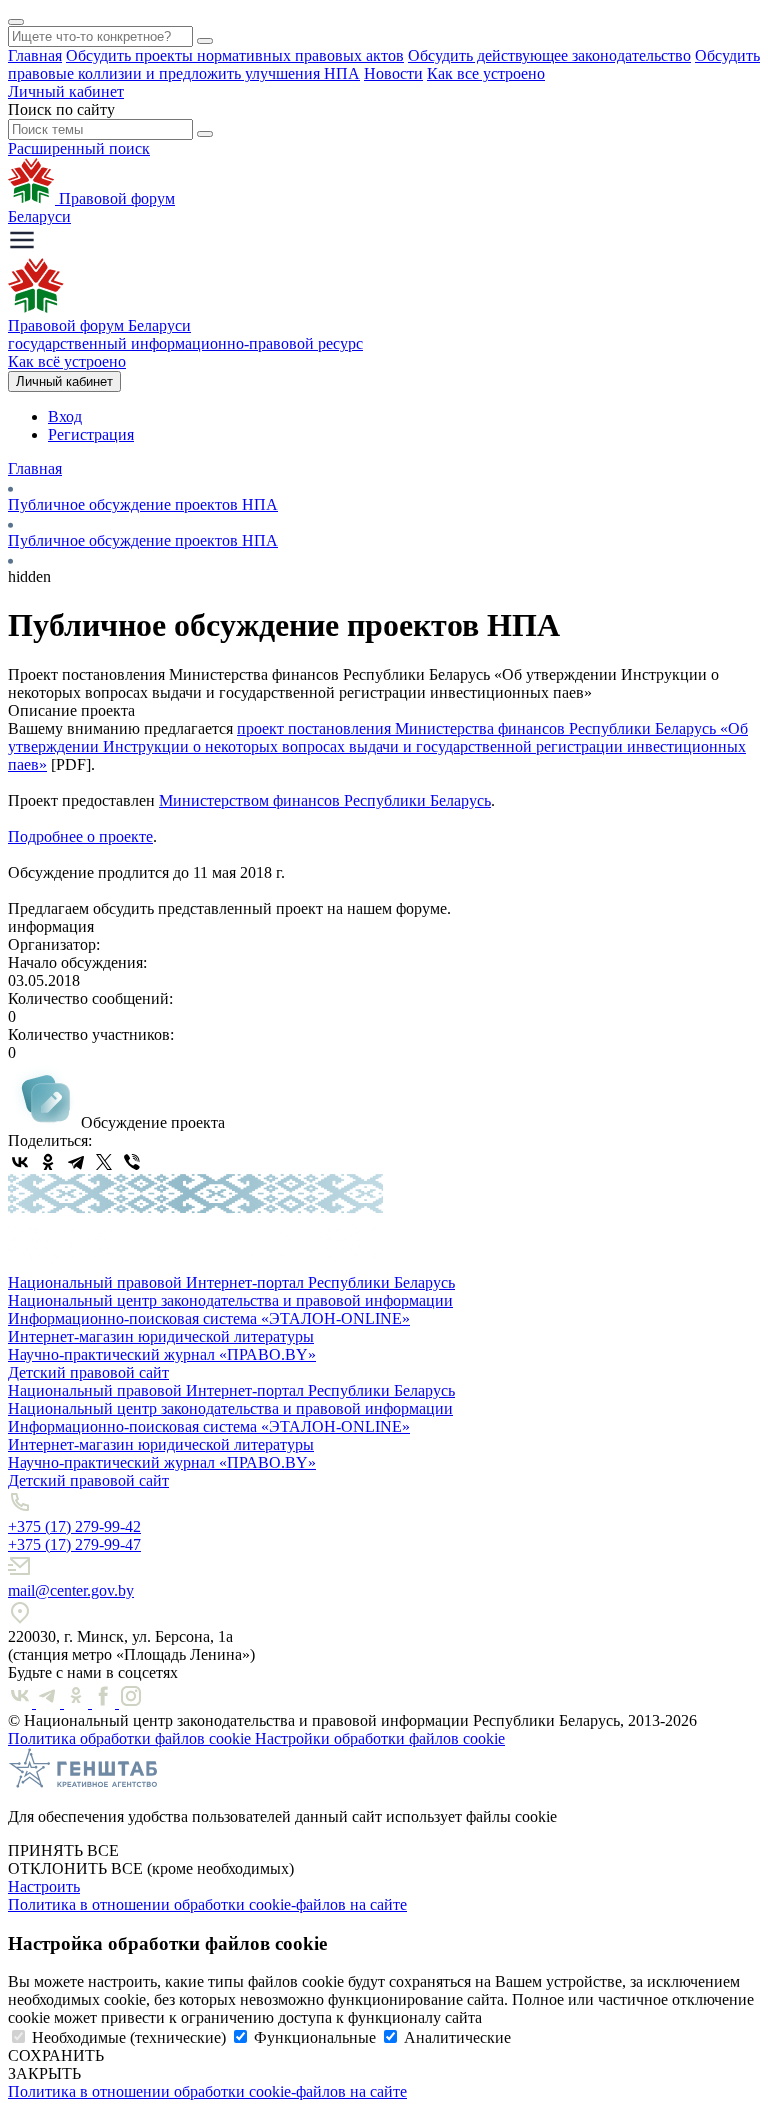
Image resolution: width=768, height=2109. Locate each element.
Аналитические (457, 2037)
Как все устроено (486, 73)
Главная (35, 55)
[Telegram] (76, 1162)
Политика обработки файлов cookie (131, 1738)
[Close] (16, 22)
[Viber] (132, 1162)
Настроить (44, 1886)
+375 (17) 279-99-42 (74, 1526)
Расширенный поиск (79, 148)
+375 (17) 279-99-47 (74, 1544)
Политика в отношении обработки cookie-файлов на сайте (207, 1904)
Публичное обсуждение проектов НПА (143, 504)
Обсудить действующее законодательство (549, 55)
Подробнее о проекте (80, 836)
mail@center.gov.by (71, 1590)
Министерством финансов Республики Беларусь (325, 800)
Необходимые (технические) (129, 2037)
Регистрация (91, 434)
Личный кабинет (66, 91)
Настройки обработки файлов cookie (380, 1738)
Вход (65, 416)
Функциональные (315, 2037)
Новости (393, 73)
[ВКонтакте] (20, 1162)
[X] (104, 1162)
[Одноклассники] (48, 1162)
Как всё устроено (67, 361)
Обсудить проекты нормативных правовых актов (235, 55)
